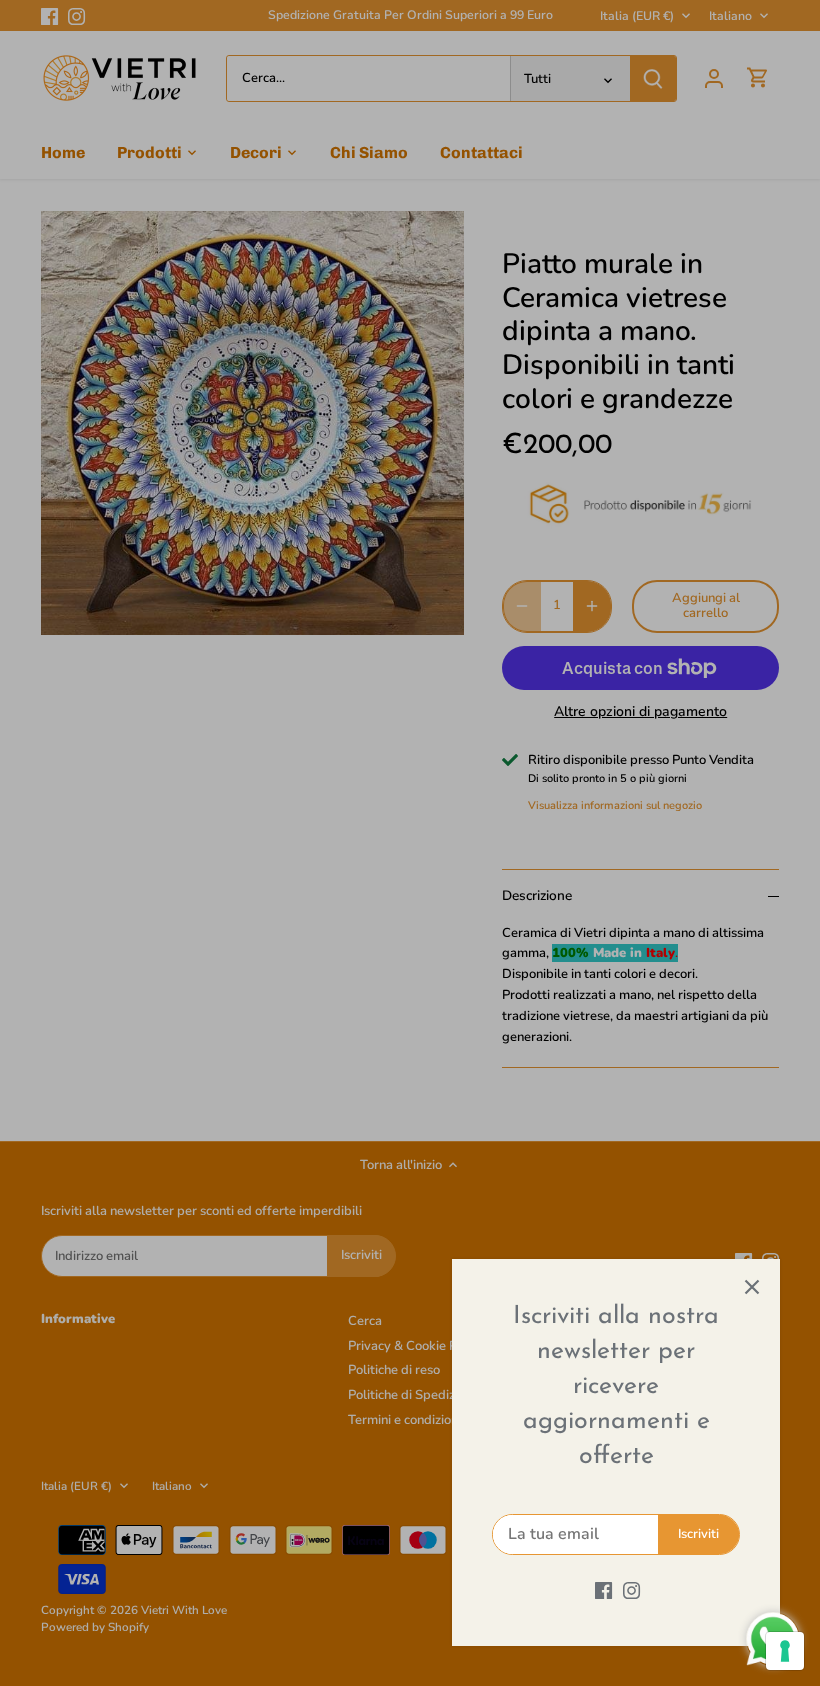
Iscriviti (698, 1534)
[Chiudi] (752, 1287)
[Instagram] (631, 1590)
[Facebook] (603, 1590)
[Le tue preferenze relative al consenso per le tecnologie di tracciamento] (785, 1651)
